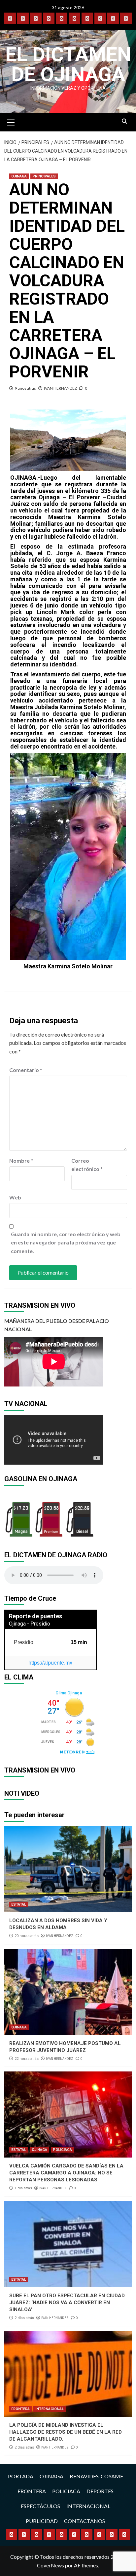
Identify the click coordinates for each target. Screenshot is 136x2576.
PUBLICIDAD (42, 2521)
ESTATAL (19, 1904)
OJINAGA (19, 176)
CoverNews (51, 2565)
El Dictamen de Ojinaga (68, 64)
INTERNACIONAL (50, 2409)
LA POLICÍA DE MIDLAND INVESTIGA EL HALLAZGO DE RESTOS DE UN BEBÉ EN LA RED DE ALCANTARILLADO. (66, 2432)
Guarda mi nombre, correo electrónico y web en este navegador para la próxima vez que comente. (66, 1242)
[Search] (125, 122)
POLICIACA (62, 2150)
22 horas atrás (27, 2059)
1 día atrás (23, 2188)
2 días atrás (24, 2318)
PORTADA (21, 2476)
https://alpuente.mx (50, 1663)
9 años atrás (25, 388)
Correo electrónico (87, 1165)
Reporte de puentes (35, 1616)
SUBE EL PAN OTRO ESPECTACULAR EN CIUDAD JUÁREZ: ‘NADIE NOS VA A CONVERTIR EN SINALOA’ (67, 2303)
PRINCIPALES (44, 176)
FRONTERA (20, 2409)
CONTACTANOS (85, 2521)
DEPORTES (100, 2491)
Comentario (26, 1070)
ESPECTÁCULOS (40, 2506)
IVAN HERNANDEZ (60, 388)
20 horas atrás (27, 1936)
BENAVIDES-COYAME (96, 2476)
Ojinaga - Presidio (30, 1624)
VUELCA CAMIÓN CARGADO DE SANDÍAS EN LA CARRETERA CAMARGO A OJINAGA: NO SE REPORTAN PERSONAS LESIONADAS (66, 2173)
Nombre (21, 1161)
